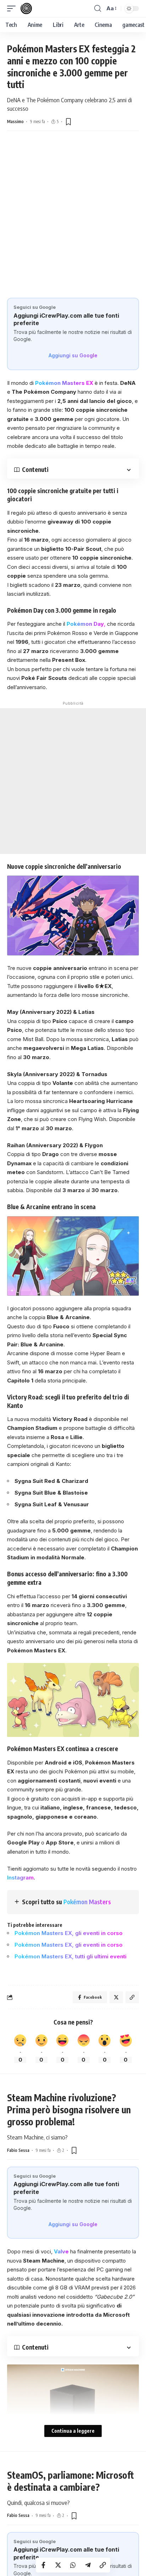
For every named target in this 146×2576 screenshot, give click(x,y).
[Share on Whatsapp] (73, 2565)
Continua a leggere (73, 2431)
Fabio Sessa (18, 2150)
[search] (98, 8)
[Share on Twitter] (58, 2565)
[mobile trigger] (13, 8)
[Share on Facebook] (43, 2565)
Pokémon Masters (87, 1902)
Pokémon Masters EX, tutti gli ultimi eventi (71, 1956)
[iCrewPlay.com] (26, 8)
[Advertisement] (73, 221)
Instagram (20, 1878)
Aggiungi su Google (73, 355)
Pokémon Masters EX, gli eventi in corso (69, 1933)
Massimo (15, 122)
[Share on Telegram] (88, 2565)
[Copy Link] (103, 2565)
